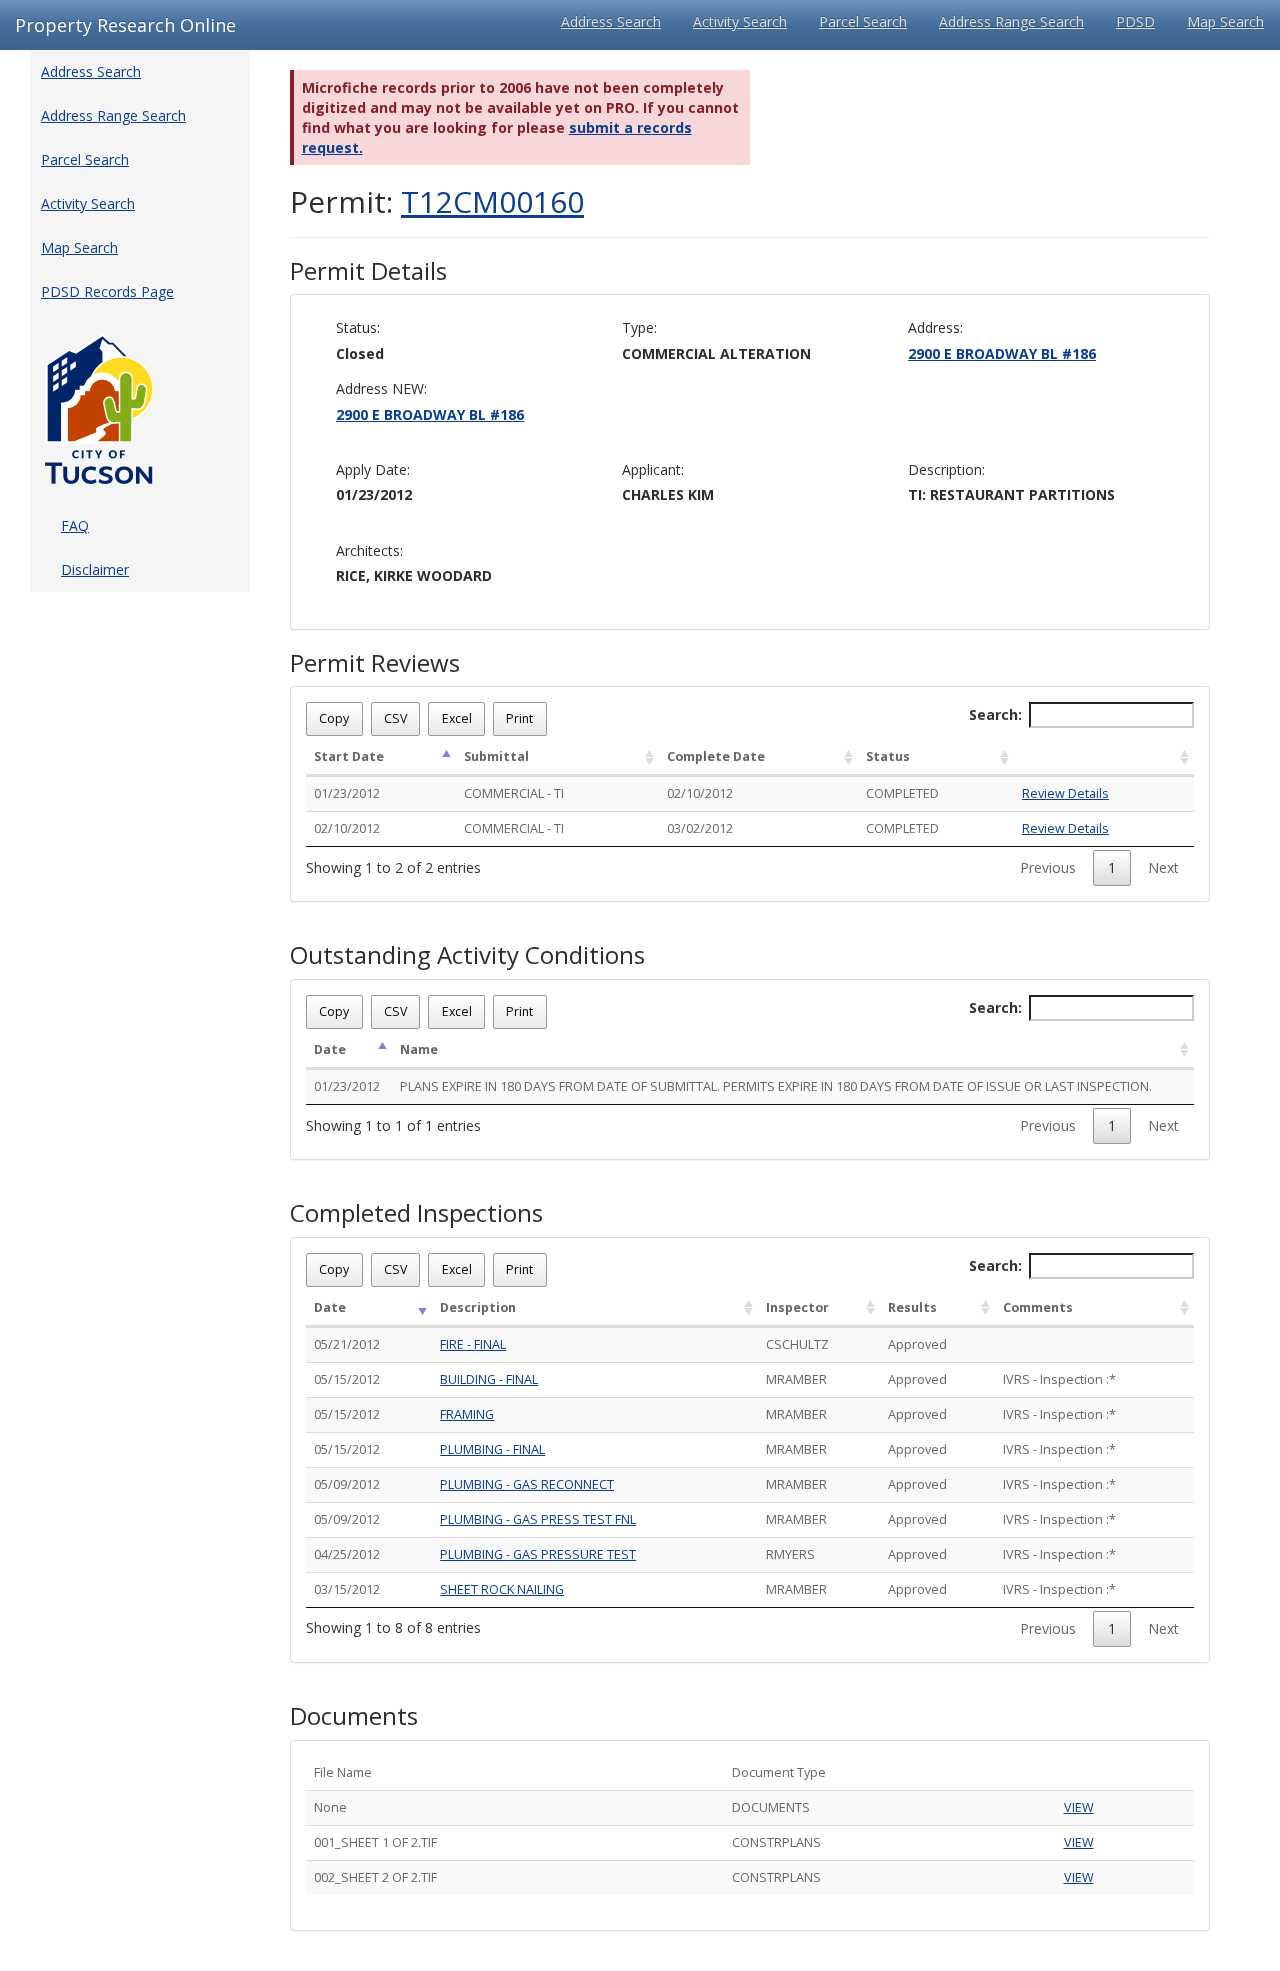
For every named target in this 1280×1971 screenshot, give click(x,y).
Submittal (496, 756)
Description (478, 1307)
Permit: (437, 201)
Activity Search (740, 21)
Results (912, 1307)
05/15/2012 (347, 1379)
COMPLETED (902, 793)
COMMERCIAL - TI (514, 793)
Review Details (1065, 793)
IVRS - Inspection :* (1059, 1379)
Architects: (369, 550)
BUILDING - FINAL (489, 1379)
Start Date (349, 756)
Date (330, 1049)
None (330, 1807)
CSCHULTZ (797, 1344)
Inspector (797, 1307)
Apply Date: (373, 469)
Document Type (779, 1772)
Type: (639, 327)
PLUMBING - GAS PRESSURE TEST (538, 1554)
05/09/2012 (347, 1484)
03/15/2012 (347, 1589)
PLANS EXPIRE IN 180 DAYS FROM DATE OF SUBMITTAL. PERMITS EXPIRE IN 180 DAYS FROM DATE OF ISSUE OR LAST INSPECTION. (776, 1086)
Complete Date (716, 756)
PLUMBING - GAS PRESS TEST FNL (538, 1519)
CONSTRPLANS (776, 1842)
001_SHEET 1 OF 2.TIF (375, 1842)
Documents (354, 1716)
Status (888, 756)
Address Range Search (1011, 21)
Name (419, 1049)
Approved (917, 1344)
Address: (935, 327)
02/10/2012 (700, 793)
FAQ (75, 525)
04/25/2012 (347, 1554)
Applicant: (653, 469)
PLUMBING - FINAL (492, 1449)
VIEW (1079, 1807)
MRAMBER (796, 1379)
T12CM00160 (492, 201)
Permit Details (368, 271)
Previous (1048, 867)
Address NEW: (381, 388)
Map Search (1225, 21)
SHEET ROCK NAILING (502, 1589)
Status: (358, 327)
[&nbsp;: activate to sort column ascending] (1104, 758)
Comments (1038, 1307)
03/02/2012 (700, 828)
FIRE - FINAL (473, 1344)
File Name (343, 1772)
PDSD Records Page (107, 291)
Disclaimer (95, 569)
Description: (946, 469)
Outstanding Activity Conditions (467, 955)
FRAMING (467, 1414)
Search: (995, 714)
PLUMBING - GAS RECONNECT (527, 1484)
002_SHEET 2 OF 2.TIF (375, 1877)
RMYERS (790, 1554)
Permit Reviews (375, 663)
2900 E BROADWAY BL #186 (1002, 353)
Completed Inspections (416, 1213)
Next (1163, 867)
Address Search (611, 21)
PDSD (1135, 21)
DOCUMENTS (771, 1807)
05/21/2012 (347, 1344)
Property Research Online (125, 25)
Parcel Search (863, 21)
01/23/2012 (347, 793)
